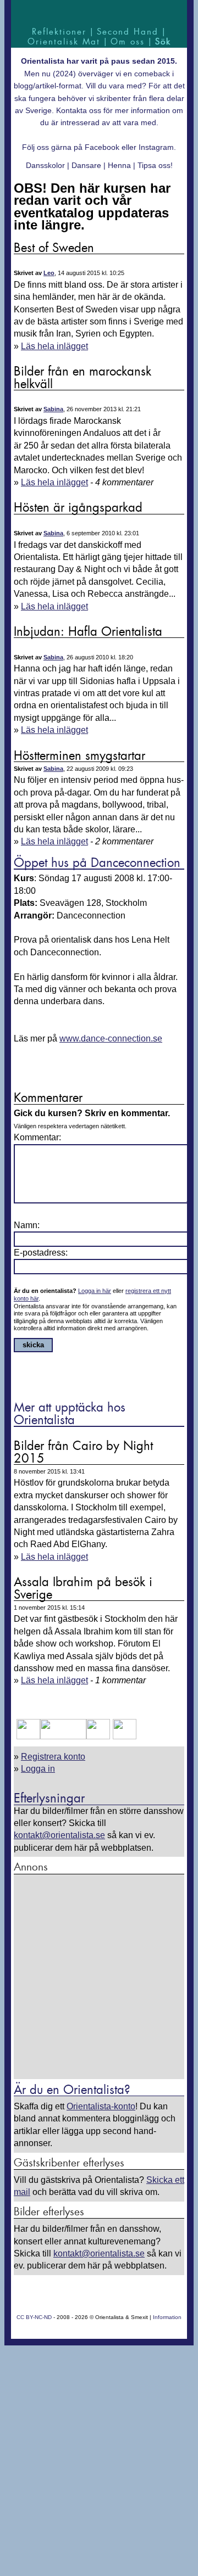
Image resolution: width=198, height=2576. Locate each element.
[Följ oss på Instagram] (123, 1736)
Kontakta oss (79, 110)
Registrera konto (53, 1757)
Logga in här (95, 1291)
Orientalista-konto (101, 2106)
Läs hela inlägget (54, 346)
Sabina (53, 409)
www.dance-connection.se (111, 1038)
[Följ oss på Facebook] (28, 1736)
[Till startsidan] (99, 12)
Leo (49, 273)
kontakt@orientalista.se (59, 1835)
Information (167, 2317)
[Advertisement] (99, 1978)
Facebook (102, 147)
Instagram (156, 147)
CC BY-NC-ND (34, 2317)
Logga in (38, 1769)
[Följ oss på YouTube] (63, 1736)
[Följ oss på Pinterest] (98, 1736)
